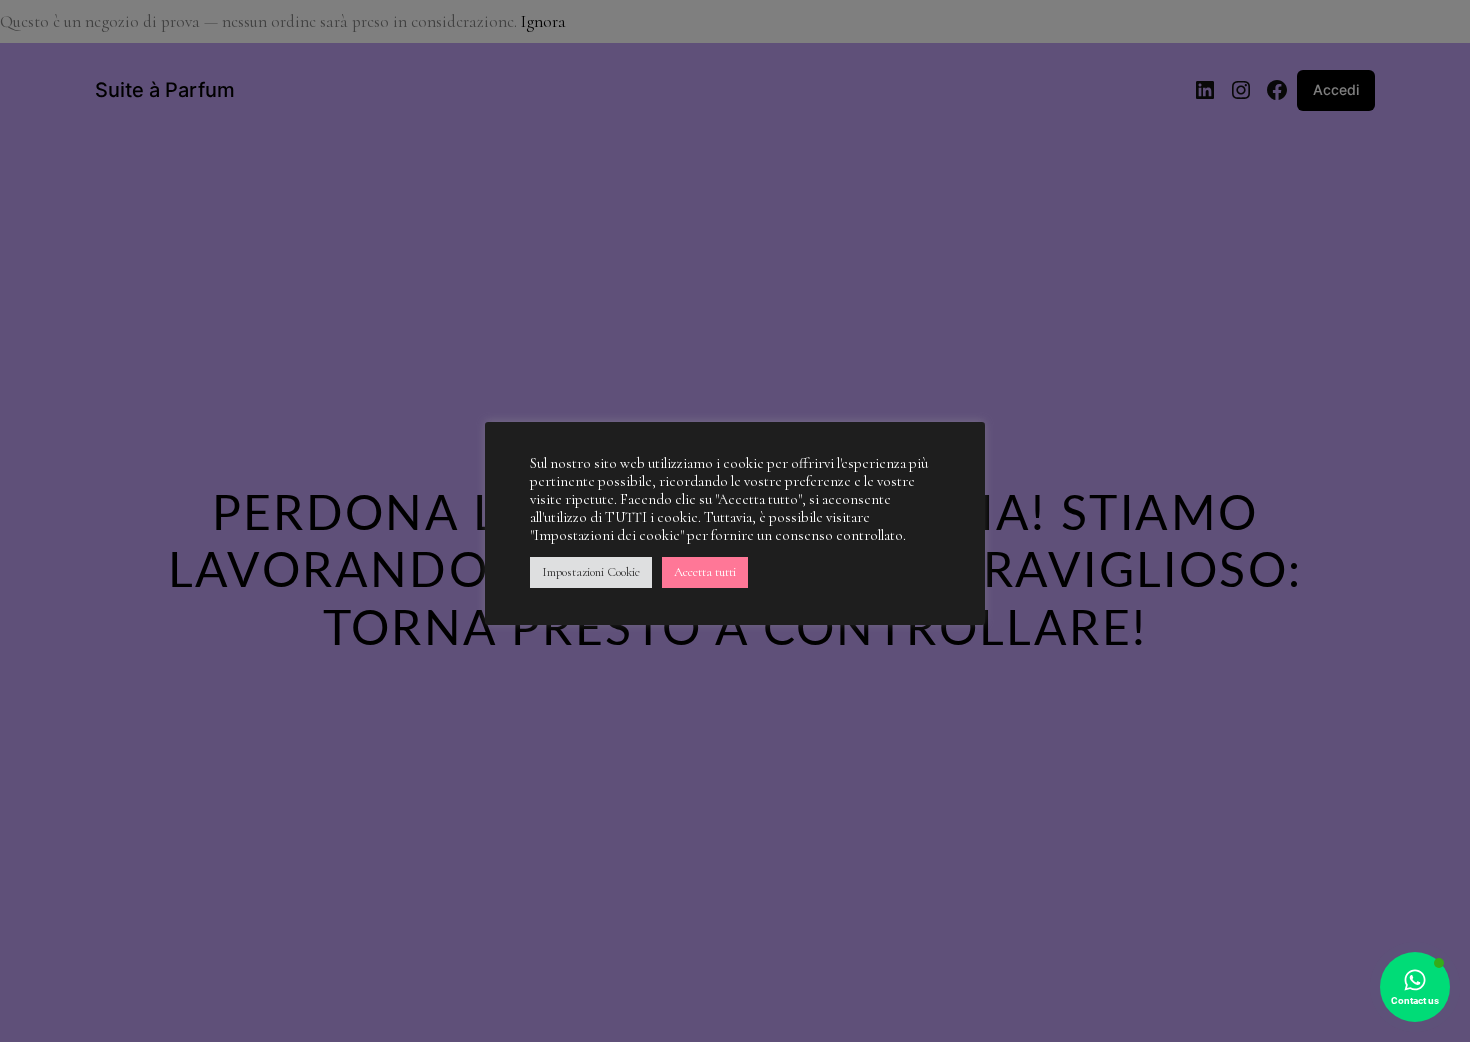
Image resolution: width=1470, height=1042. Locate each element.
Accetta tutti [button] (705, 572)
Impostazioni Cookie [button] (591, 572)
